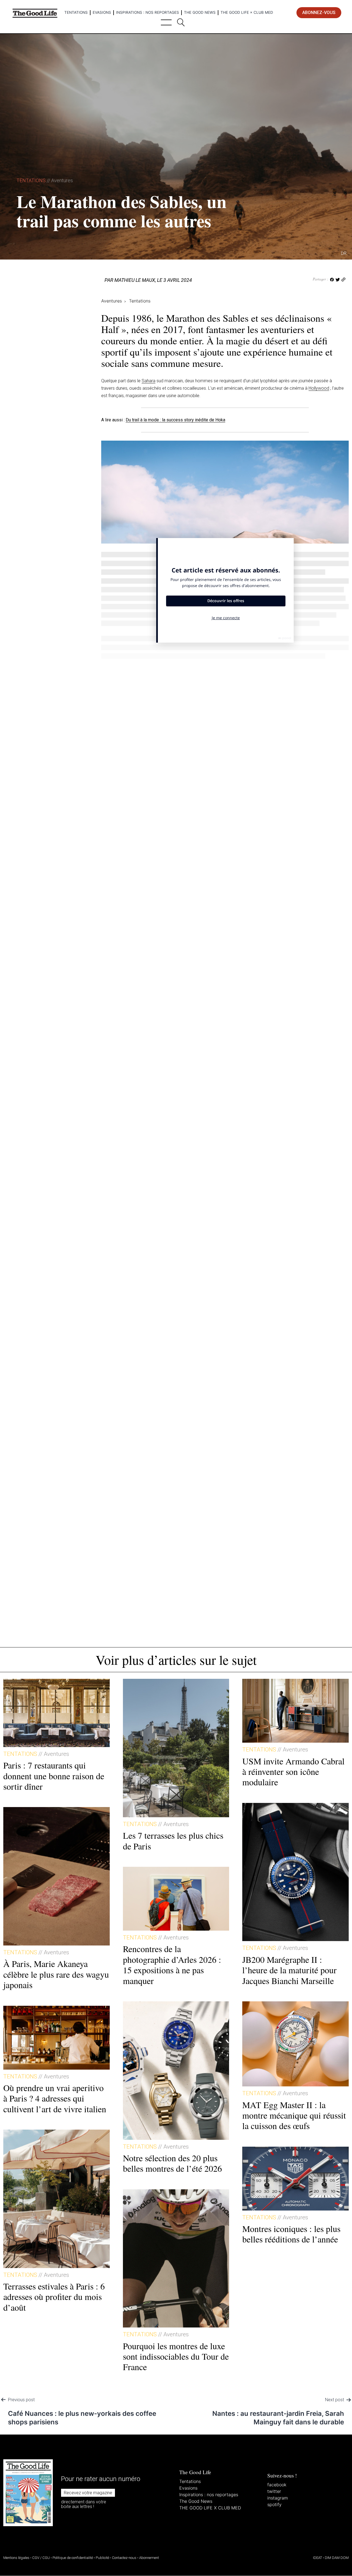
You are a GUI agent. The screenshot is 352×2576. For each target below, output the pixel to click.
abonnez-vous (319, 13)
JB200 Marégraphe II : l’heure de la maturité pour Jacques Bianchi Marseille (289, 1970)
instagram (278, 2498)
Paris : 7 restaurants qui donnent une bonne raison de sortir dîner (54, 1776)
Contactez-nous (124, 2558)
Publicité (102, 2558)
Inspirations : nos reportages (148, 12)
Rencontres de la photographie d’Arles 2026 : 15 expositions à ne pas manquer (172, 1964)
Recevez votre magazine (88, 2493)
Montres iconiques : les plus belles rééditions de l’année (291, 2234)
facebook (277, 2485)
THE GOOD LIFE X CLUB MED (210, 2508)
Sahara (148, 381)
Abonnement (149, 2558)
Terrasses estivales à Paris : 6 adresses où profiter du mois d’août (54, 2297)
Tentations (76, 12)
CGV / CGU (41, 2558)
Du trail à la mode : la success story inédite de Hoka (175, 420)
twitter (274, 2491)
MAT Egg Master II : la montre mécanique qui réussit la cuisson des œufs (294, 2115)
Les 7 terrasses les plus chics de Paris (173, 1840)
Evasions (102, 12)
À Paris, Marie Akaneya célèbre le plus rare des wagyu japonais (56, 1974)
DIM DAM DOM (337, 2558)
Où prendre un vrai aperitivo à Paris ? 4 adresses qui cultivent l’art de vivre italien (55, 2098)
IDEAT (317, 2558)
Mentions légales (16, 2558)
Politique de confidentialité (73, 2558)
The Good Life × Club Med (247, 12)
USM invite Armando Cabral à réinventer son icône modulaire (293, 1772)
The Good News (200, 12)
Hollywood (319, 388)
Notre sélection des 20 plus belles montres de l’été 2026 (172, 2163)
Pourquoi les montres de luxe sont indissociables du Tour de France (176, 2356)
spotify (274, 2504)
